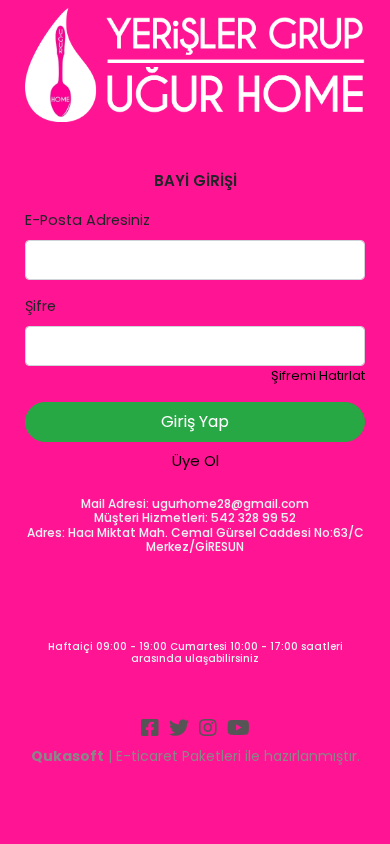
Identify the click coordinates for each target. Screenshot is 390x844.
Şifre (40, 306)
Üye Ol (195, 460)
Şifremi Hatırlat (318, 375)
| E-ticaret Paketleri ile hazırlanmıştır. (195, 756)
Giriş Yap (195, 421)
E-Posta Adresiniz (87, 220)
